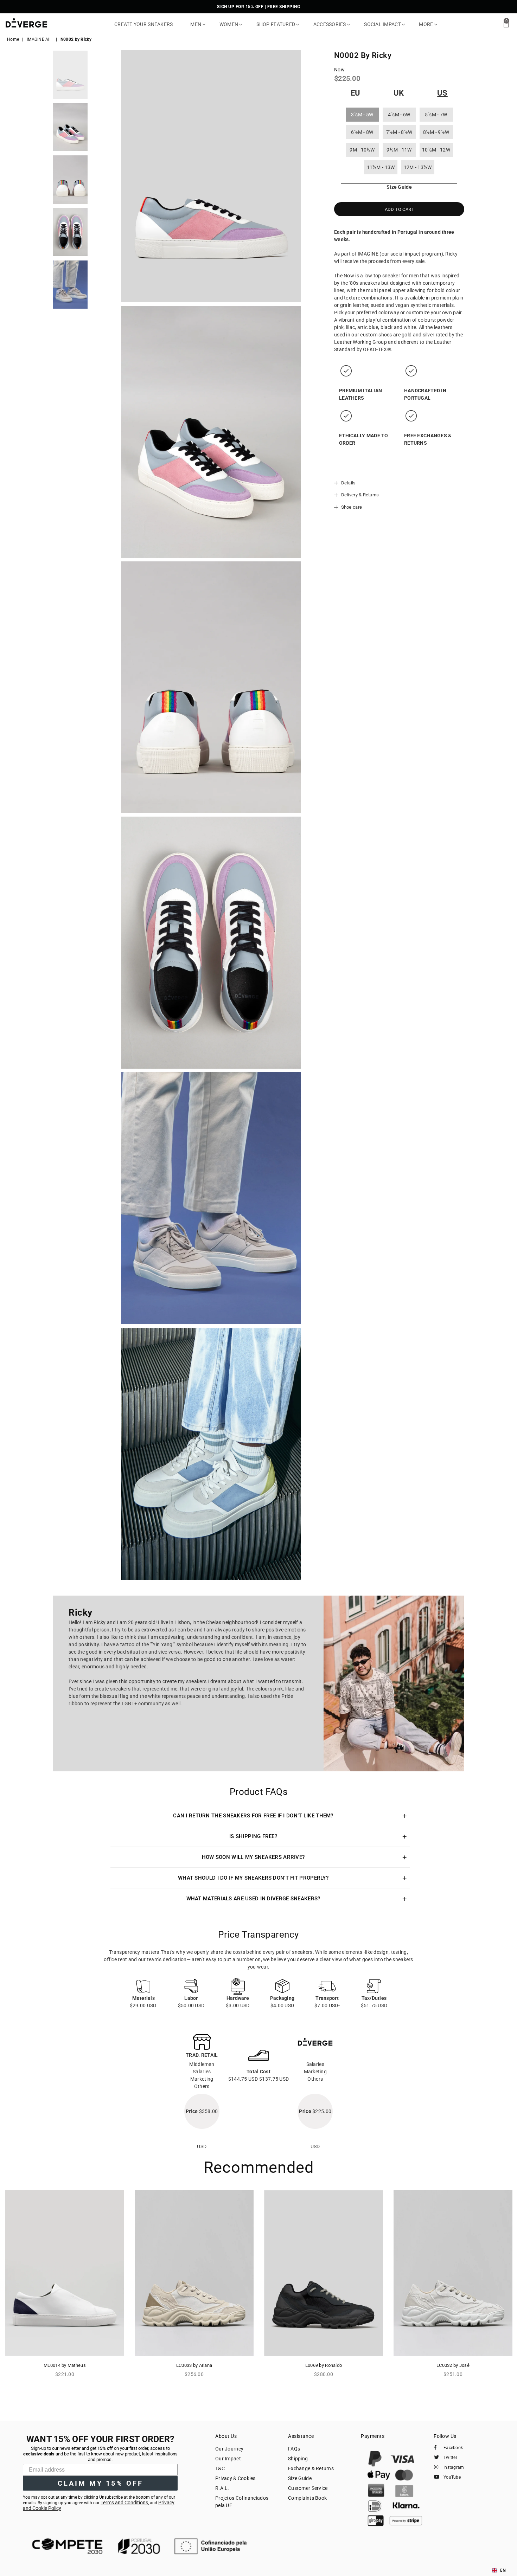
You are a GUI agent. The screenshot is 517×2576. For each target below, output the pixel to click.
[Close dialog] (385, 1237)
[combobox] (499, 2570)
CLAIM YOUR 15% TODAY (327, 1328)
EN (503, 2570)
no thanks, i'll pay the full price (327, 1353)
